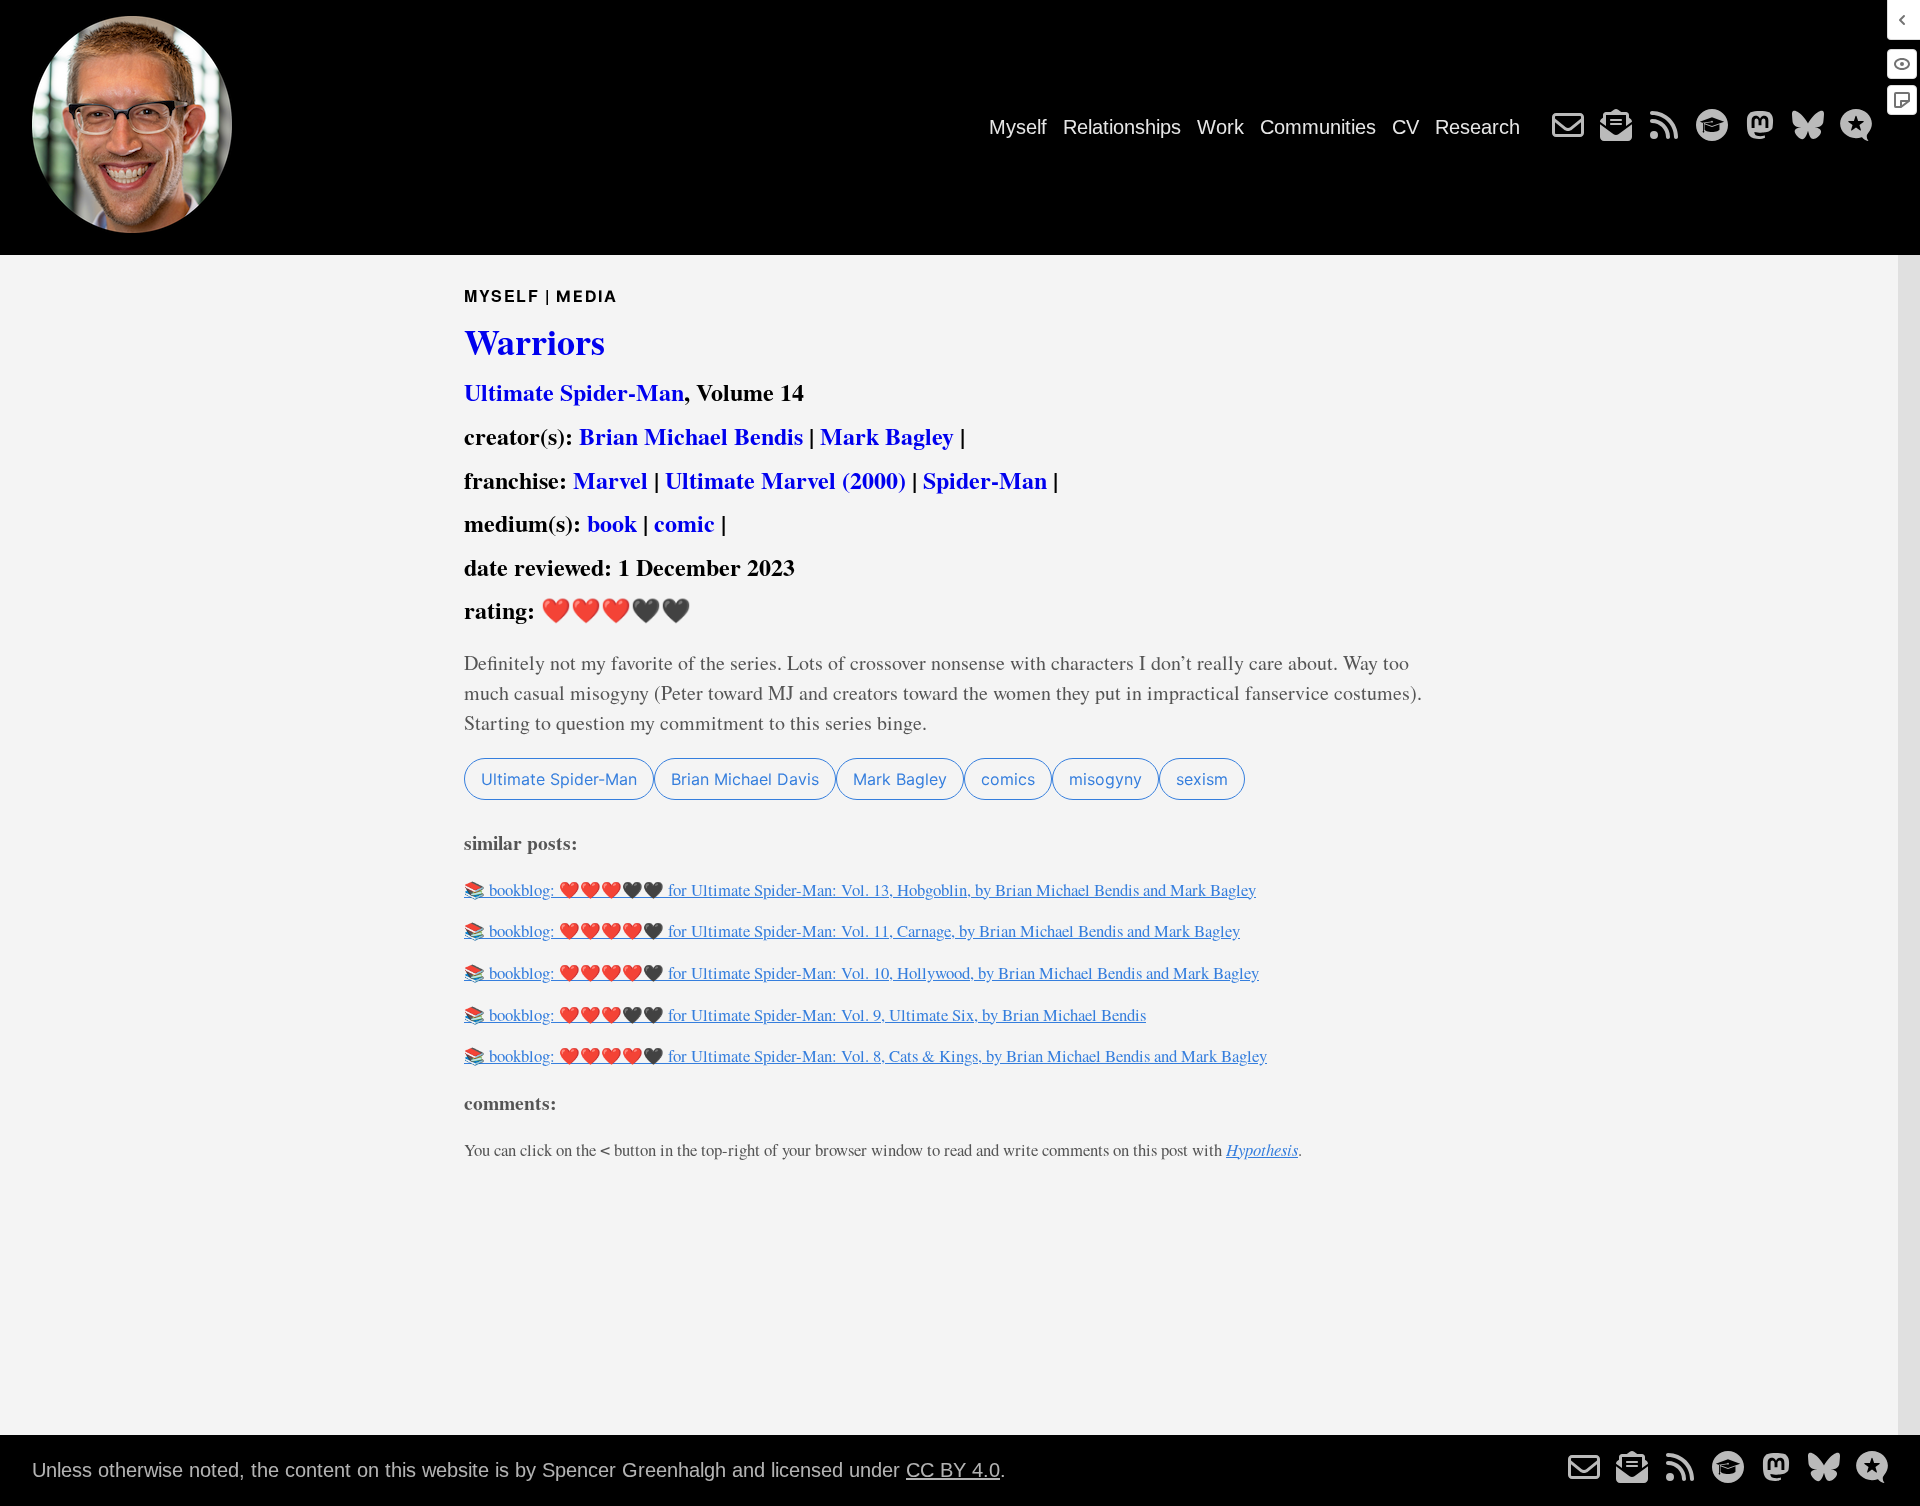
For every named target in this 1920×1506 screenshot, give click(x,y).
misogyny (1105, 779)
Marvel (610, 479)
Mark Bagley (887, 435)
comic (684, 522)
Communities (1318, 127)
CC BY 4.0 (953, 1470)
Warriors (534, 341)
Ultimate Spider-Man (574, 391)
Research (1477, 127)
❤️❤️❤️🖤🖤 (616, 609)
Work (1220, 127)
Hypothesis (1262, 1149)
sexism (1202, 779)
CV (1405, 127)
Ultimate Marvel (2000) (785, 479)
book (612, 522)
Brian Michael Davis (745, 779)
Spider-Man (985, 479)
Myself (1018, 127)
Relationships (1122, 127)
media (586, 296)
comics (1008, 779)
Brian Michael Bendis (691, 435)
